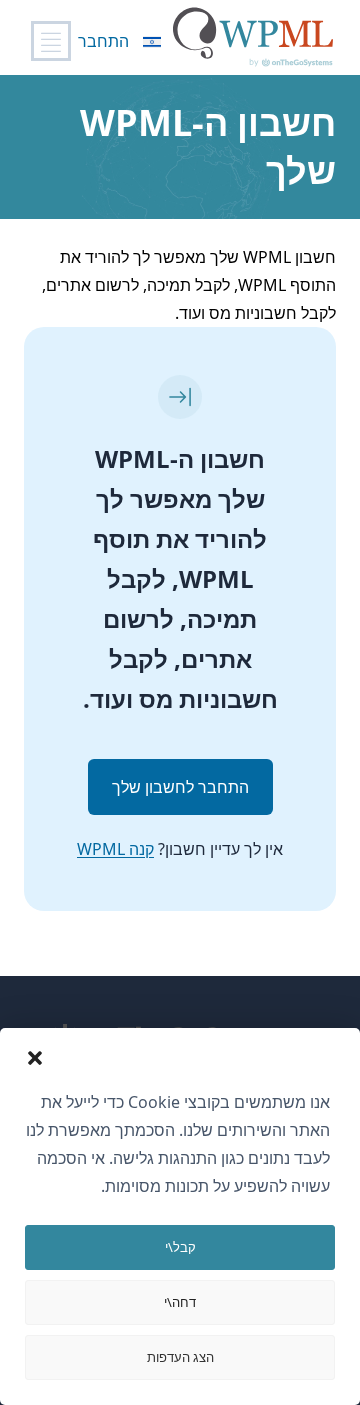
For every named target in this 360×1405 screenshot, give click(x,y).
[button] (35, 1058)
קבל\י (180, 1247)
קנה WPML (115, 849)
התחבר (103, 41)
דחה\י (180, 1302)
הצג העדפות (180, 1357)
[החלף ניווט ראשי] (51, 41)
